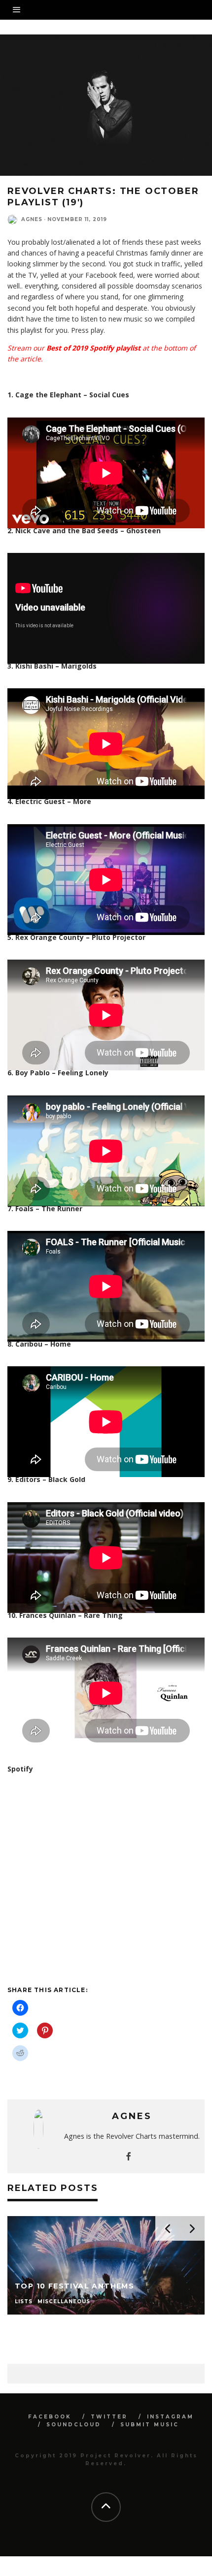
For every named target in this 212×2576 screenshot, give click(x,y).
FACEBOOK (50, 2417)
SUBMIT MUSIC (150, 2425)
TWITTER (109, 2417)
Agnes (32, 219)
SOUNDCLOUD (74, 2425)
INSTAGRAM (170, 2417)
